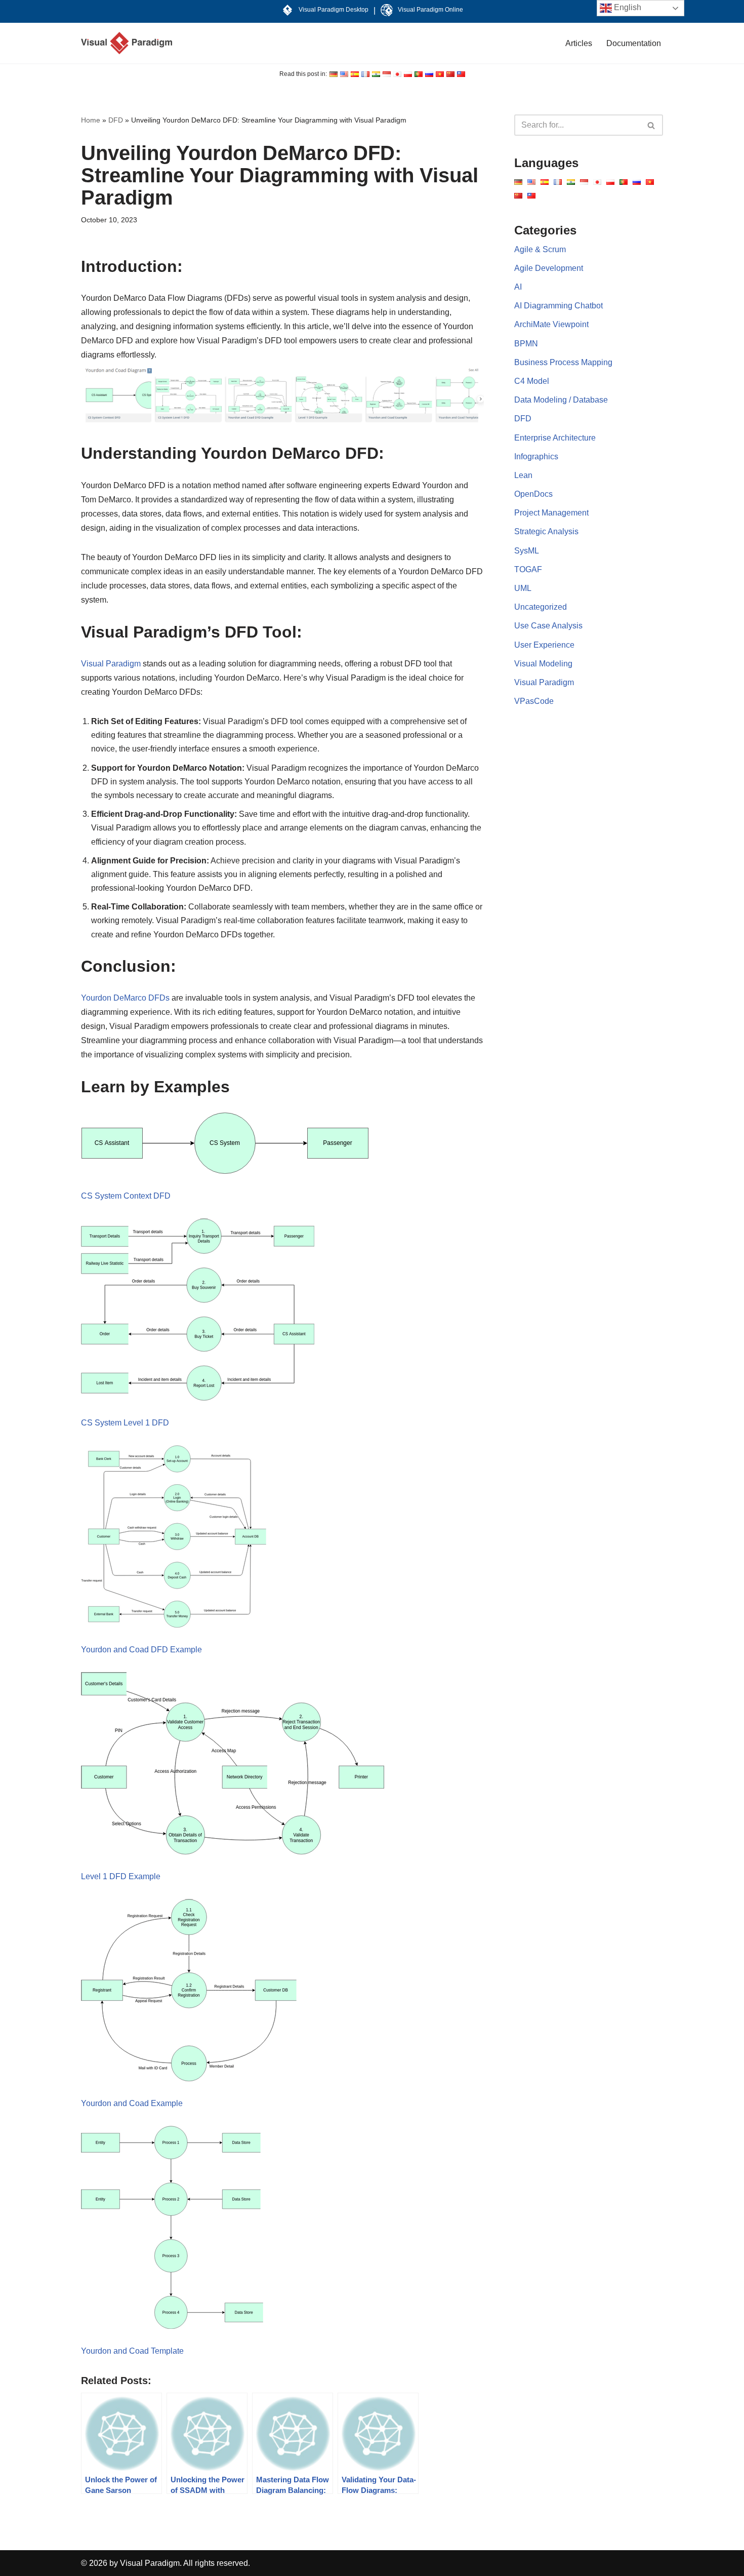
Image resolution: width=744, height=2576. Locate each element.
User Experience (544, 645)
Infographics (536, 457)
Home (91, 120)
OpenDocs (533, 494)
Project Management (551, 513)
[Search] (652, 125)
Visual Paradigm (111, 664)
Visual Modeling (543, 664)
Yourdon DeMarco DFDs (125, 998)
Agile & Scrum (540, 249)
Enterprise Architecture (555, 438)
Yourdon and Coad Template (132, 2351)
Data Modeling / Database (561, 400)
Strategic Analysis (546, 531)
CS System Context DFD (126, 1196)
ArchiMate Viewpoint (551, 324)
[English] (334, 74)
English (627, 7)
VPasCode (534, 701)
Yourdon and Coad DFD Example (141, 1650)
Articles (579, 43)
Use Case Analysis (548, 626)
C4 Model (532, 381)
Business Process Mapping (563, 362)
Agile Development (549, 268)
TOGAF (528, 569)
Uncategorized (541, 607)
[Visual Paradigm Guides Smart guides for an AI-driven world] (127, 43)
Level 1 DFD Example (121, 1876)
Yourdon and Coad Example (132, 2103)
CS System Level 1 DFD (125, 1423)
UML (523, 588)
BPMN (526, 344)
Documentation (634, 43)
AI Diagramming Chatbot (559, 306)
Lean (523, 475)
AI (518, 287)
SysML (527, 551)
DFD (116, 120)
